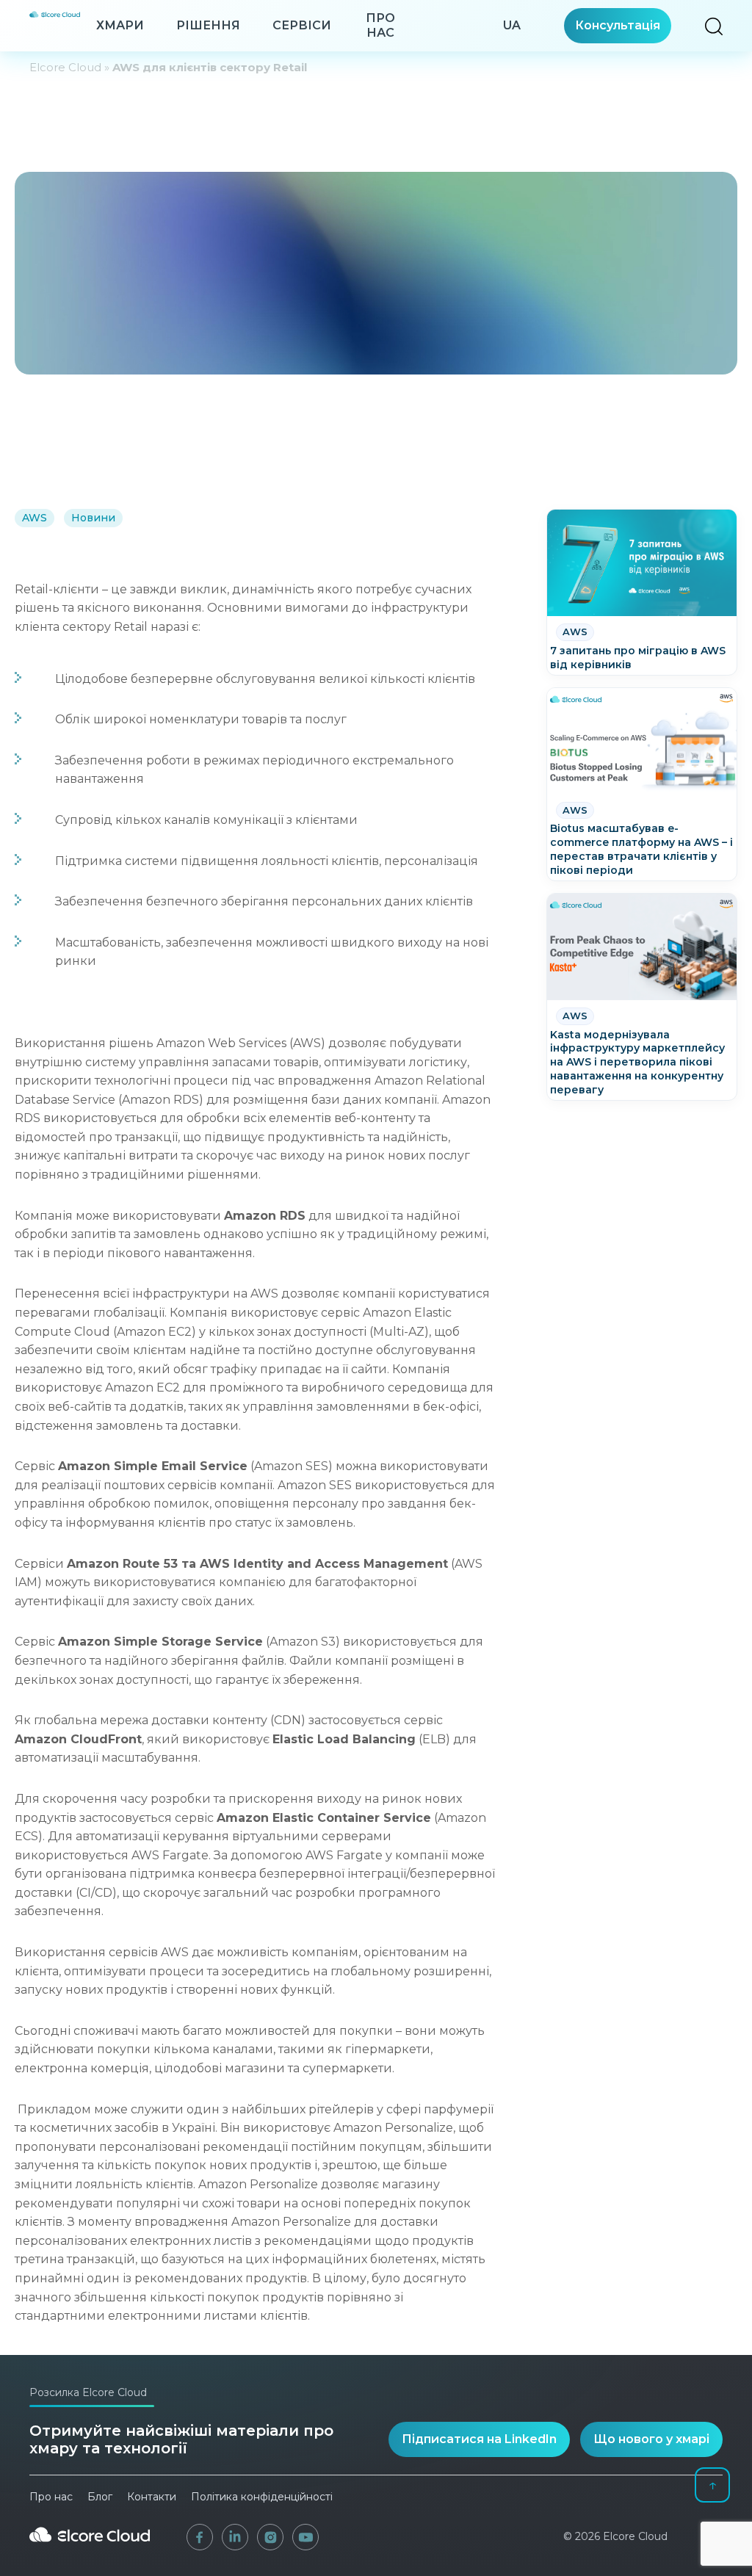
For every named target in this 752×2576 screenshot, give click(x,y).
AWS (35, 518)
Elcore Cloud (65, 67)
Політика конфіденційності (262, 2497)
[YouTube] (305, 2537)
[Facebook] (200, 2537)
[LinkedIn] (235, 2537)
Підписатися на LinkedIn (479, 2439)
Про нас (380, 25)
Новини (93, 518)
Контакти (152, 2497)
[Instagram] (270, 2537)
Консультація (618, 25)
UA (512, 25)
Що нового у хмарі (651, 2439)
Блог (100, 2497)
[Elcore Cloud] (90, 2547)
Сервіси (302, 25)
